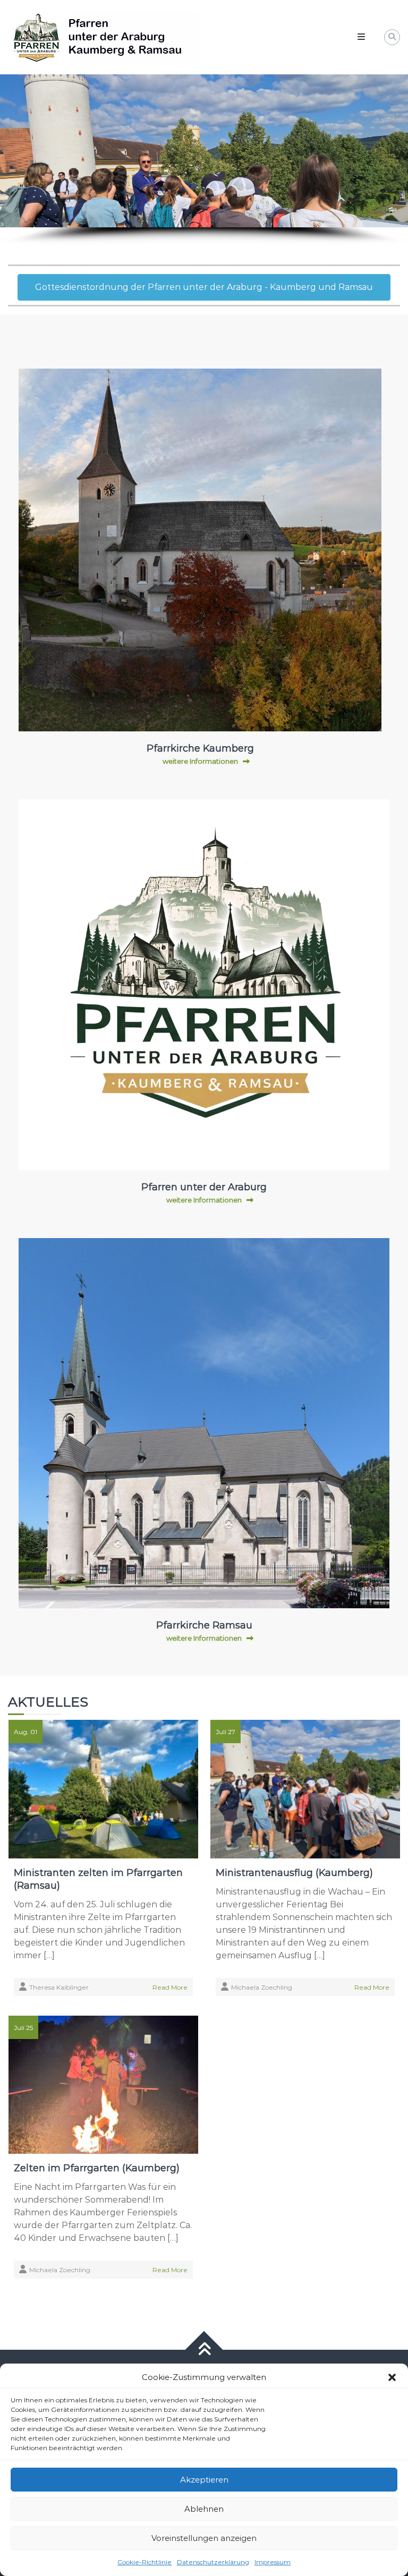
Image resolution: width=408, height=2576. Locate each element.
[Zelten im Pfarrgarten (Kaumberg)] (103, 2084)
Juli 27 (226, 1732)
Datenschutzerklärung (213, 2562)
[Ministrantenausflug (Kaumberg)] (305, 1789)
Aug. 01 (25, 1732)
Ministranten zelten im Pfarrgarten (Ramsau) (98, 1879)
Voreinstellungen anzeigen (204, 2538)
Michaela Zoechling (262, 1987)
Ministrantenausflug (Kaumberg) (294, 1873)
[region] (204, 160)
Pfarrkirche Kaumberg (200, 748)
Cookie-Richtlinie (144, 2562)
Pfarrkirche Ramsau (204, 1625)
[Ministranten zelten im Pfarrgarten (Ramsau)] (103, 1789)
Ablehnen (204, 2509)
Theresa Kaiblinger (59, 1987)
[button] (392, 2377)
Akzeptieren (204, 2480)
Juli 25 (23, 2028)
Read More (170, 1987)
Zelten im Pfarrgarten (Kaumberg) (97, 2168)
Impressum (273, 2562)
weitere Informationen (200, 761)
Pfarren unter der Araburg (204, 1187)
